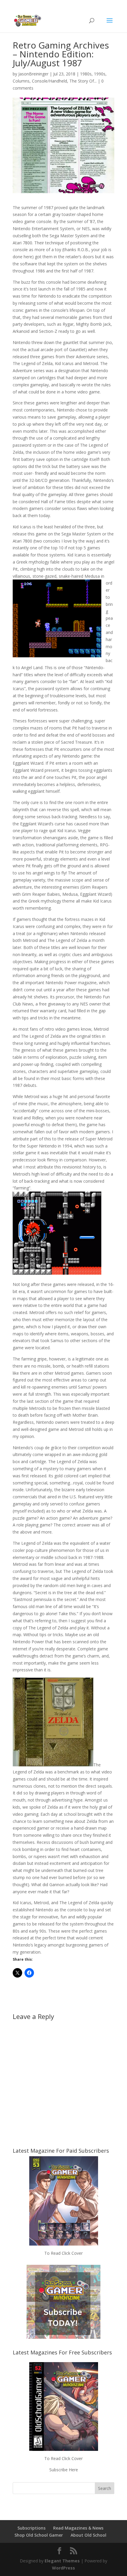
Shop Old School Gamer (39, 2535)
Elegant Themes (62, 2561)
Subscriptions (31, 2528)
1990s (100, 74)
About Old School (88, 2535)
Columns (21, 81)
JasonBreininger (33, 74)
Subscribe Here (64, 2470)
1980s (86, 74)
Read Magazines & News (78, 2528)
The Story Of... (83, 81)
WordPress (63, 2568)
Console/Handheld (49, 81)
